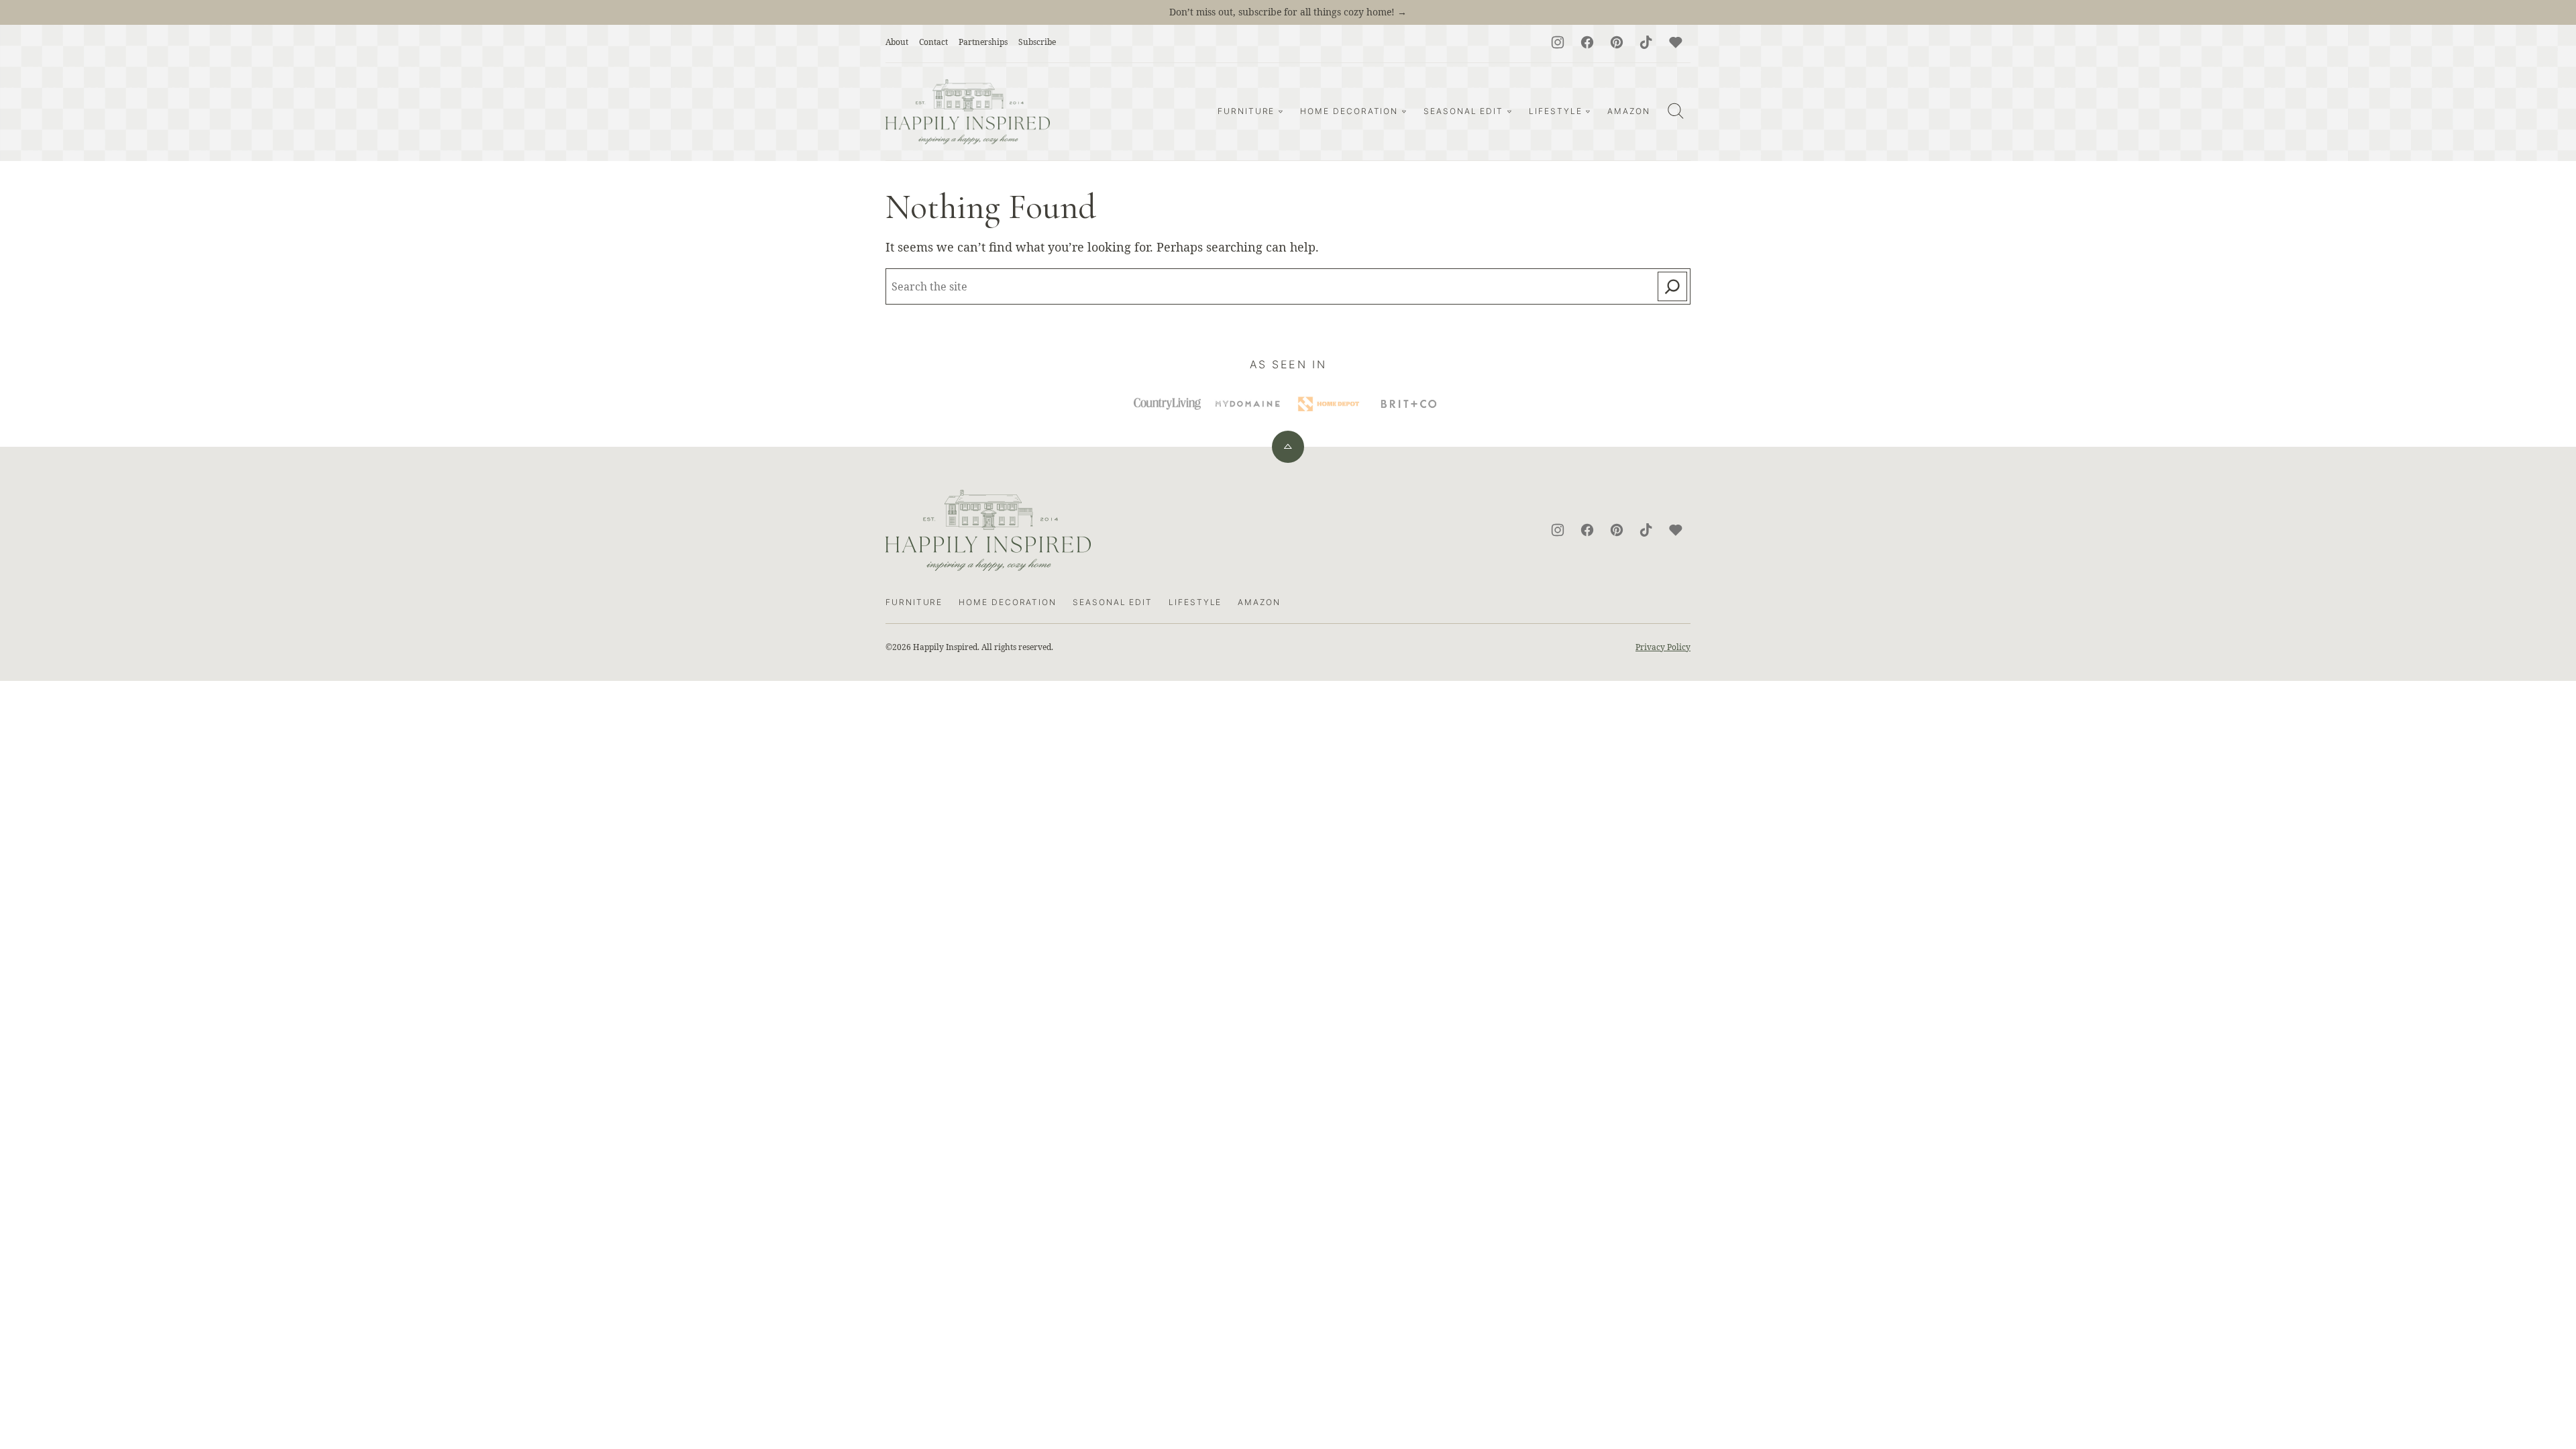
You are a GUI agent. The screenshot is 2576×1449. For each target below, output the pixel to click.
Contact (933, 42)
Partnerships (983, 42)
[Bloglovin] (1676, 42)
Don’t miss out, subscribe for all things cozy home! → (1288, 12)
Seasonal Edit (1463, 111)
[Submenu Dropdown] (1281, 111)
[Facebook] (1587, 42)
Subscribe (1037, 42)
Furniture (1246, 111)
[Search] (1676, 111)
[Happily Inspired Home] (968, 112)
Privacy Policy (1663, 647)
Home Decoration (1349, 111)
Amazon (1629, 111)
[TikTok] (1646, 42)
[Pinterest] (1617, 42)
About (897, 42)
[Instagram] (1558, 42)
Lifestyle (1555, 111)
